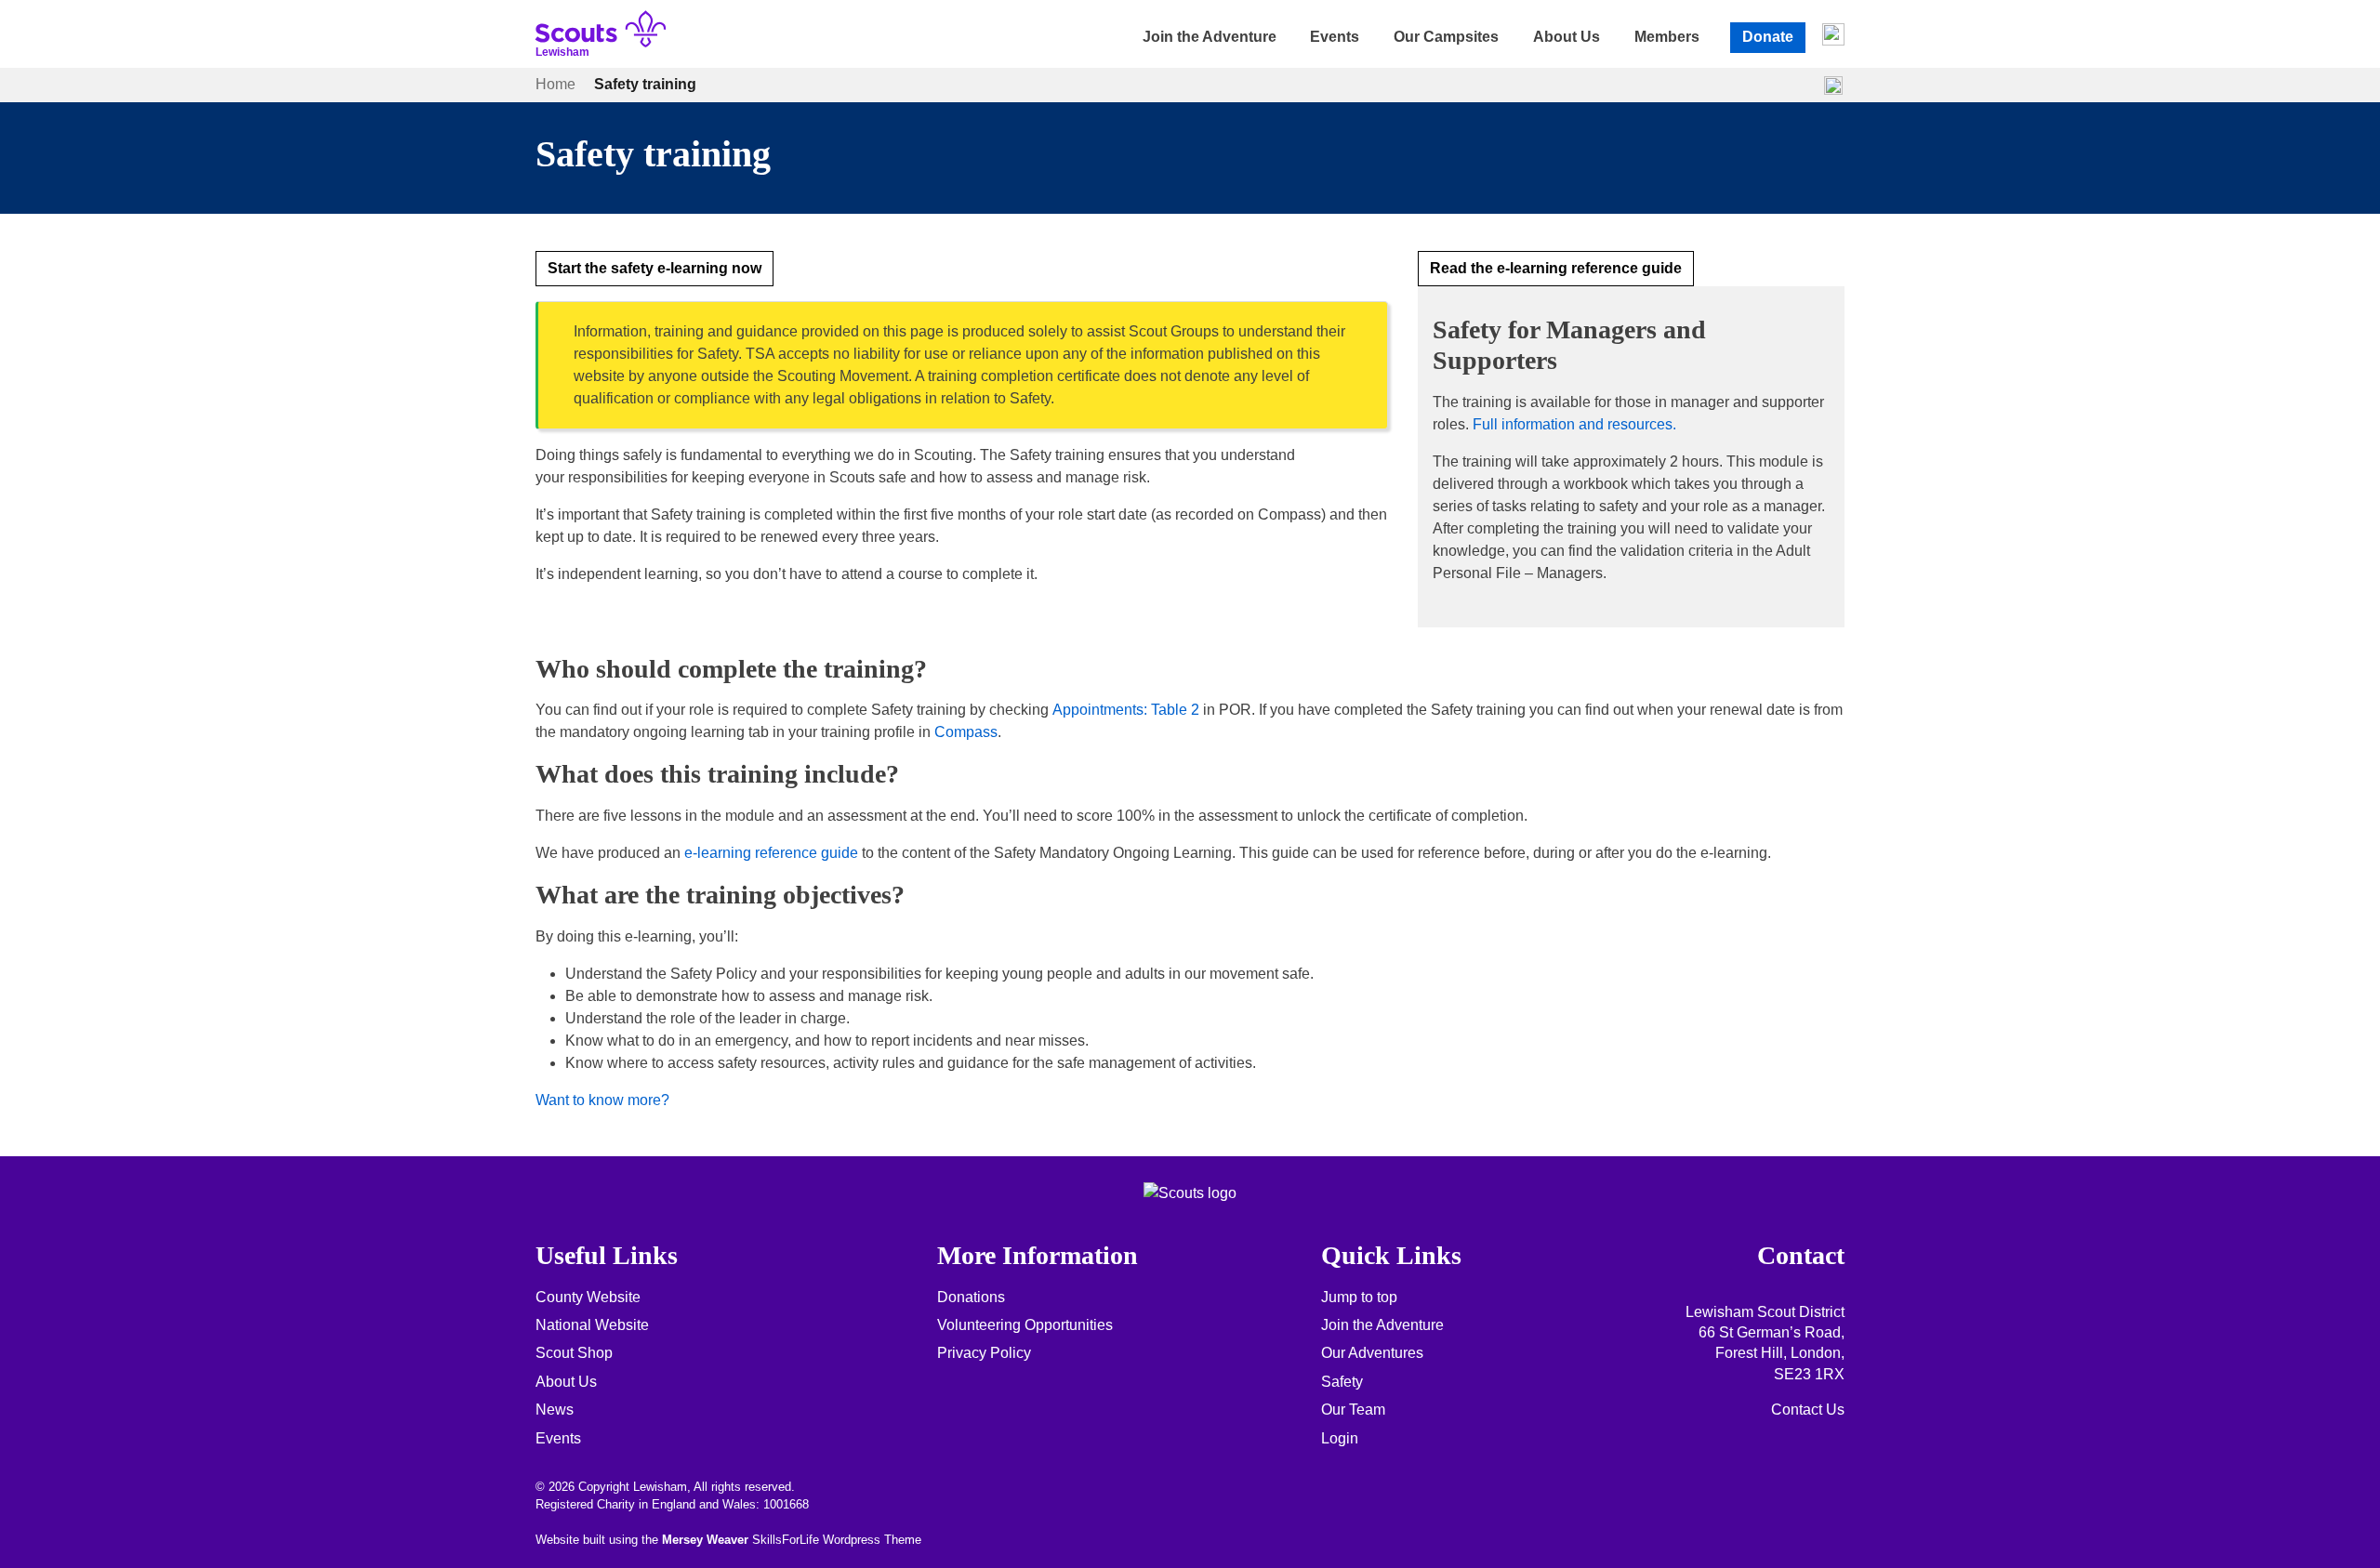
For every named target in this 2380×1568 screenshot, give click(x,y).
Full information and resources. (1574, 424)
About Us (1567, 37)
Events (1335, 37)
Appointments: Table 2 (1126, 710)
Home (555, 84)
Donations (971, 1297)
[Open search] (1833, 34)
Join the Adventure (1210, 37)
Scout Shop (574, 1353)
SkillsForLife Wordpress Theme (837, 1540)
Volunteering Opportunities (1025, 1325)
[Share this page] (1833, 85)
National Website (592, 1325)
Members (1667, 37)
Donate (1768, 37)
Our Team (1353, 1410)
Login (1340, 1438)
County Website (588, 1297)
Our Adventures (1372, 1353)
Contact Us (1808, 1410)
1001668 (786, 1504)
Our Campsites (1446, 37)
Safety (1342, 1382)
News (555, 1410)
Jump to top (1359, 1297)
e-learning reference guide (771, 853)
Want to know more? (602, 1100)
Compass (966, 732)
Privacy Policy (984, 1353)
